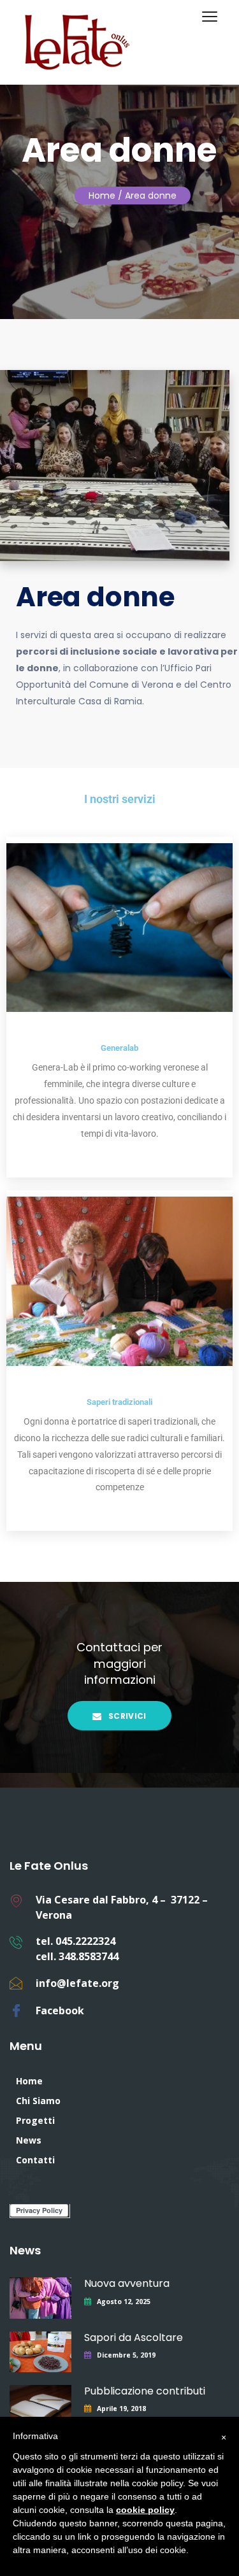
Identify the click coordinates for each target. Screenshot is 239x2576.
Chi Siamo (38, 2101)
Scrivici (127, 1716)
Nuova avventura (127, 2283)
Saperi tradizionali (119, 1402)
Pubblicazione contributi (145, 2391)
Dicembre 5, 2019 (126, 2355)
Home (102, 196)
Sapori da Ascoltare (134, 2338)
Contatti (35, 2160)
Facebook (60, 2010)
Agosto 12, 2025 (124, 2302)
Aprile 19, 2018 (121, 2409)
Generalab (119, 1048)
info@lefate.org (77, 1983)
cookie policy (145, 2510)
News (29, 2140)
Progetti (35, 2120)
